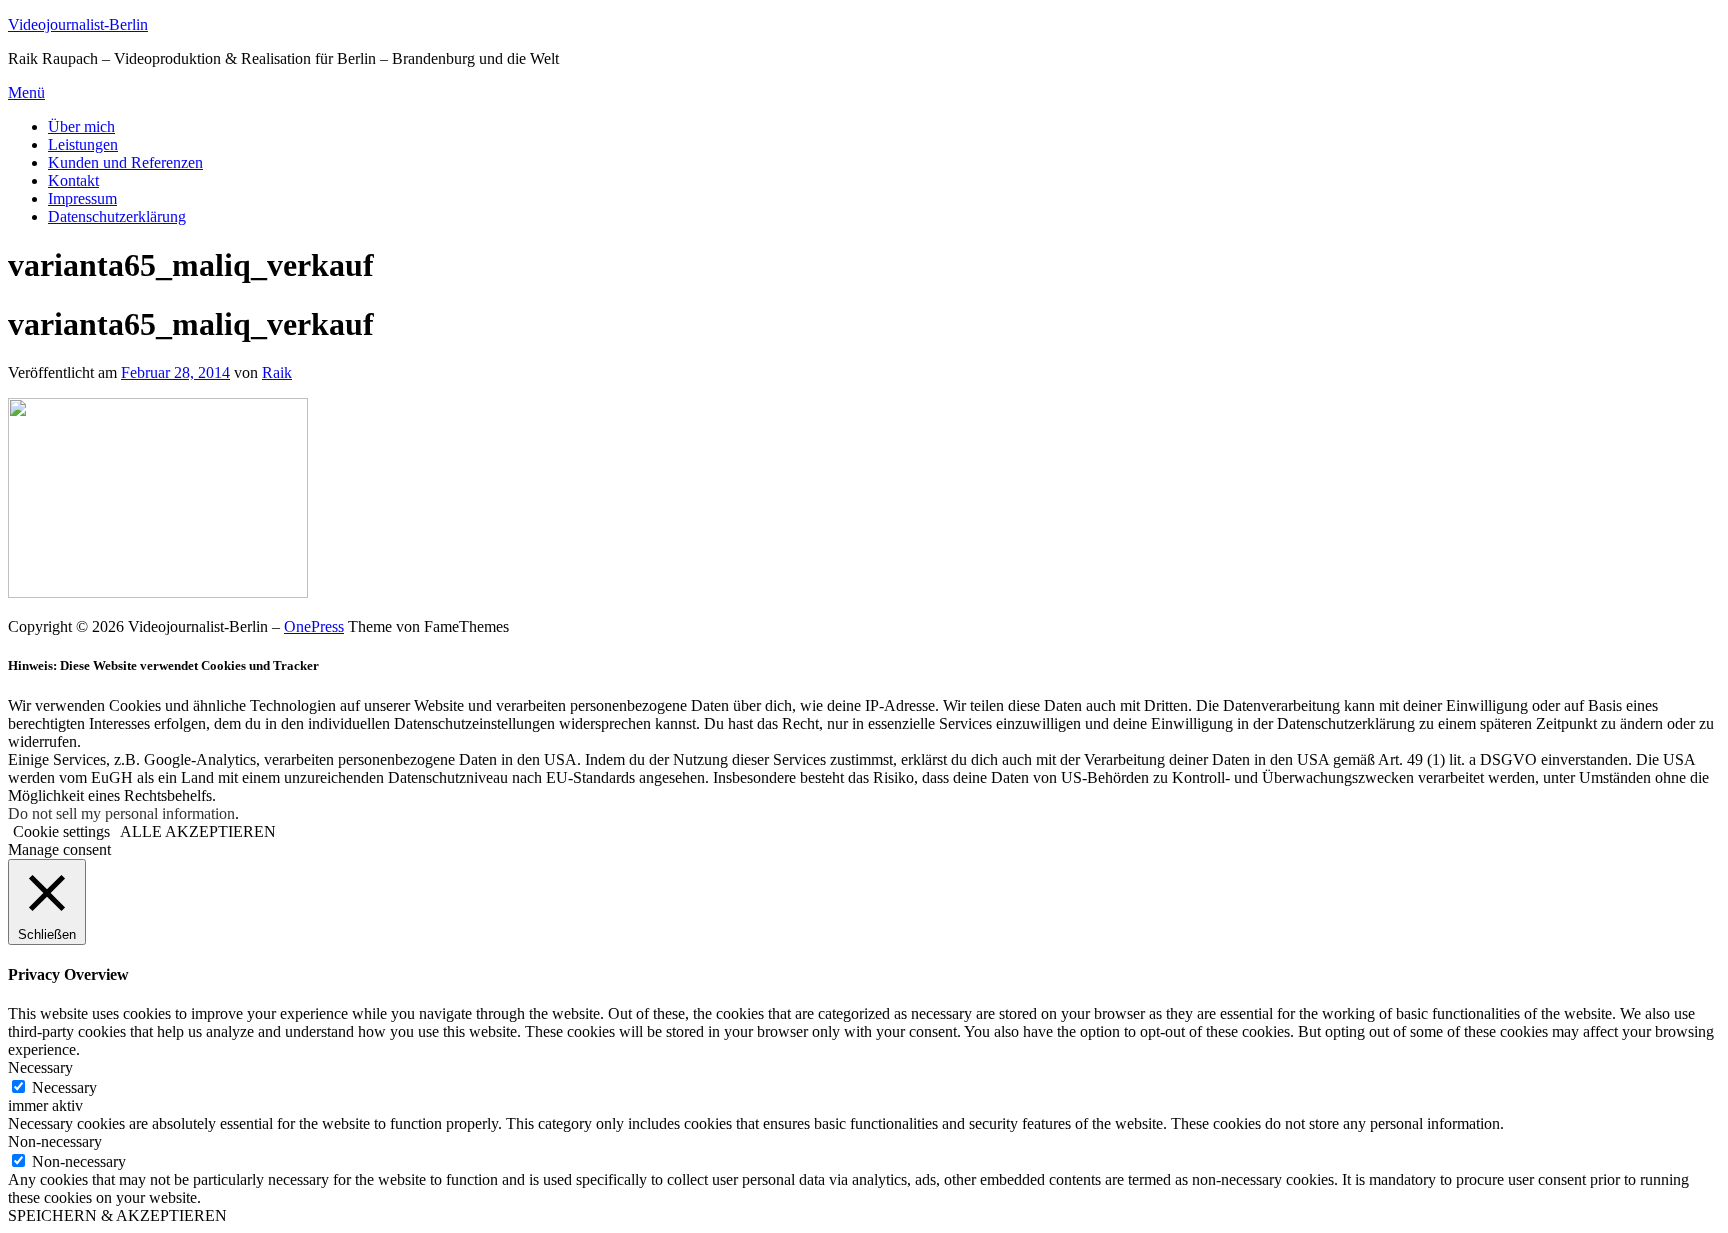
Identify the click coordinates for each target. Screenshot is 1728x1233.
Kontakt (73, 180)
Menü (26, 92)
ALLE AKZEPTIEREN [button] (198, 831)
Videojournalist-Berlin (78, 24)
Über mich (81, 126)
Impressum (82, 198)
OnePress (314, 626)
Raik (277, 372)
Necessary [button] (40, 1067)
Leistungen (83, 144)
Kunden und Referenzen (125, 162)
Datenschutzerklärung (117, 216)
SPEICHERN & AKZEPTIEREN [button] (117, 1215)
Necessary (64, 1087)
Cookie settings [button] (61, 831)
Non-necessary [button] (55, 1141)
